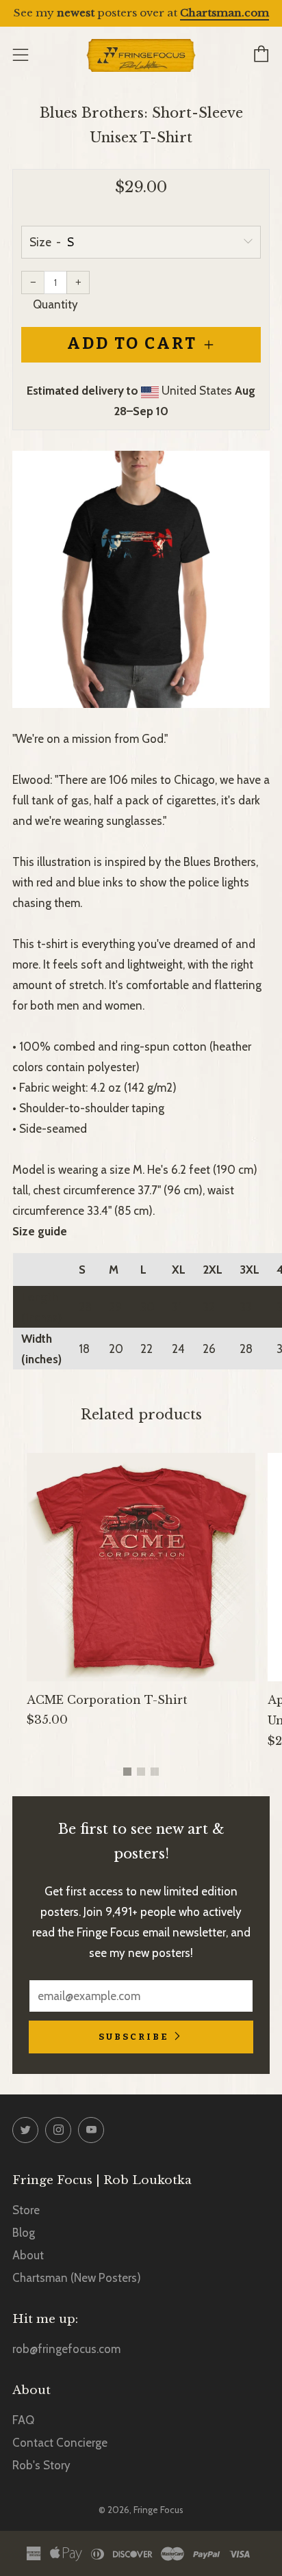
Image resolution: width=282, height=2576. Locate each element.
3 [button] (155, 1772)
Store (26, 2210)
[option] (141, 579)
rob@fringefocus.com (66, 2349)
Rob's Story (41, 2465)
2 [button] (141, 1772)
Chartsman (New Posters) (77, 2278)
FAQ (23, 2420)
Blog (24, 2233)
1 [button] (127, 1772)
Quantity (55, 304)
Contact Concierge (60, 2443)
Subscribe (134, 2037)
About (28, 2255)
